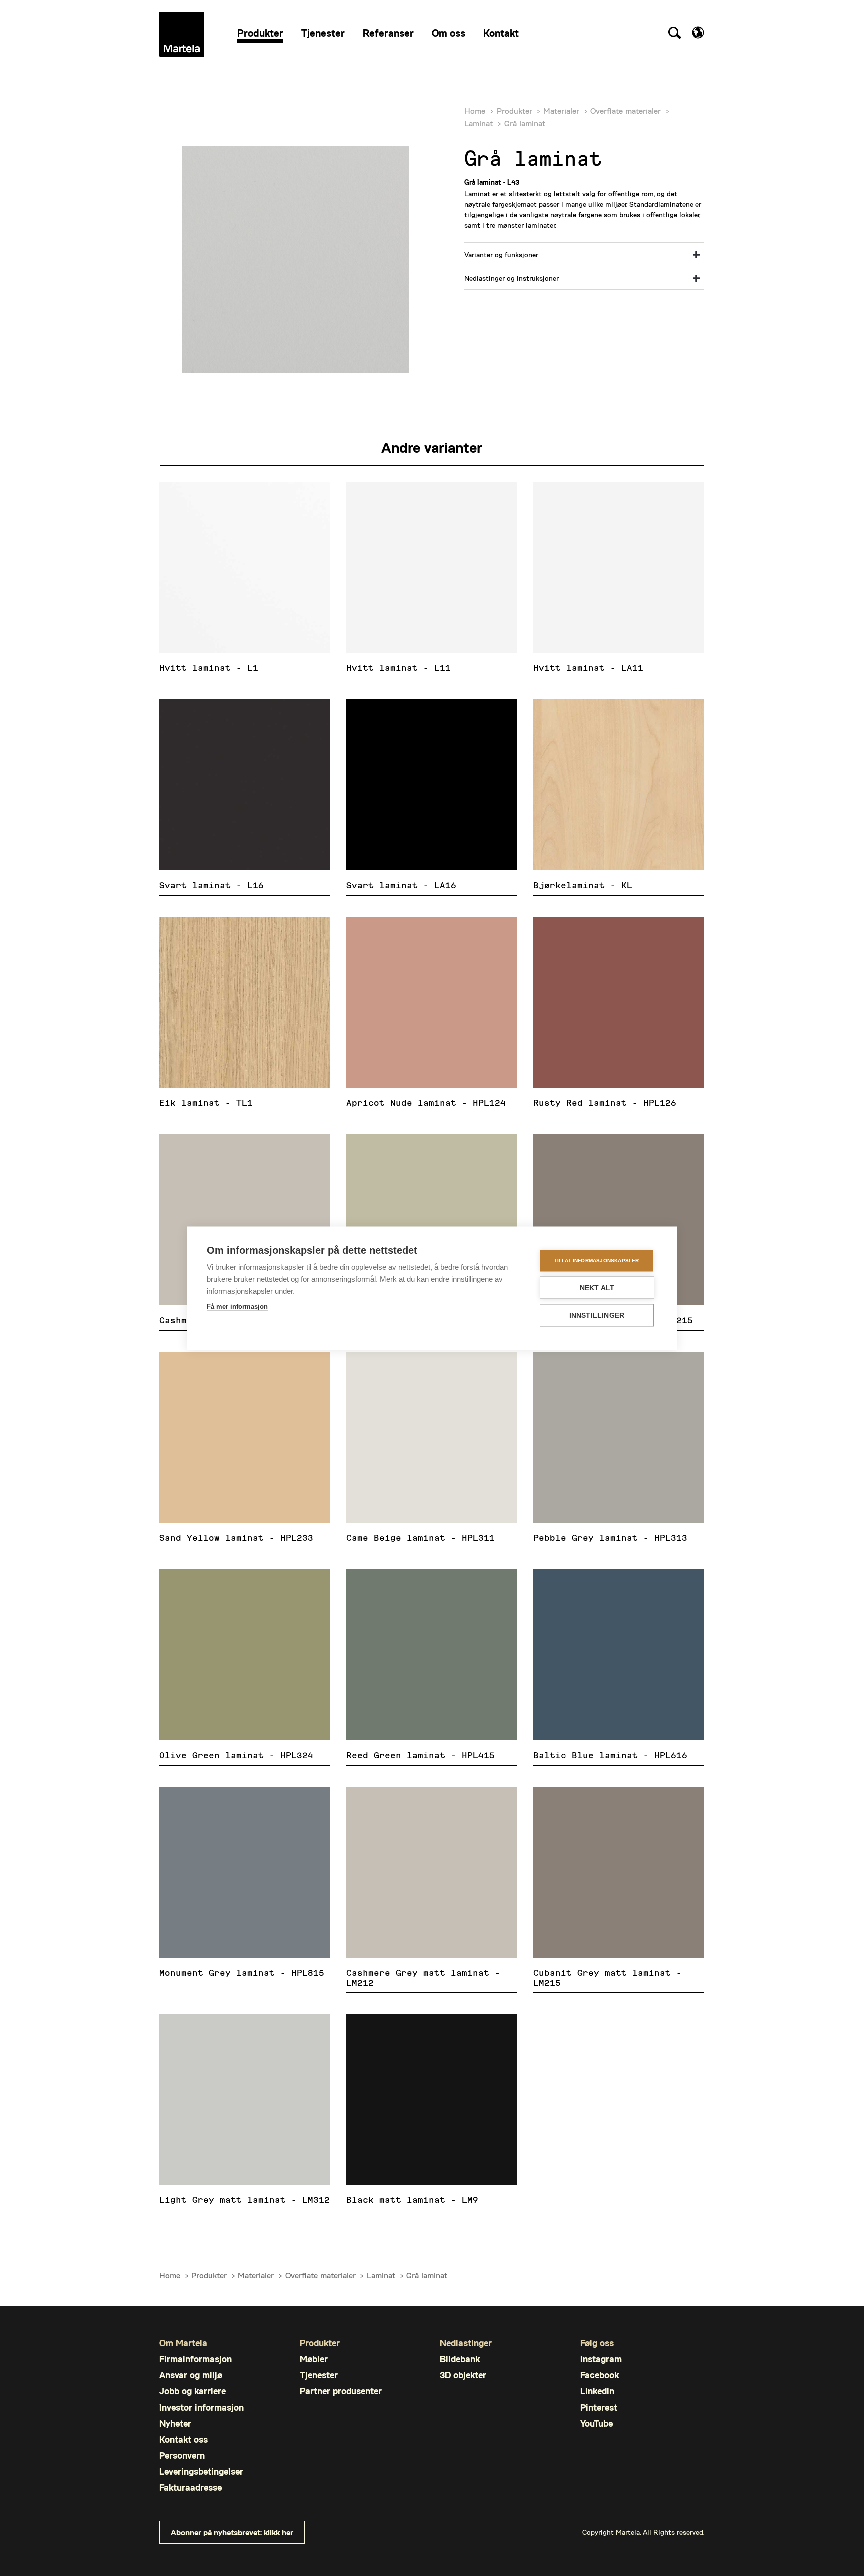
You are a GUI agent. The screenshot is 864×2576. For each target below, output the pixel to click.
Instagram (601, 2359)
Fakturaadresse (191, 2487)
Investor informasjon (202, 2407)
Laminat (479, 123)
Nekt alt (597, 1288)
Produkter (515, 111)
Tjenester (319, 2375)
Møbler (314, 2359)
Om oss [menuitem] (449, 33)
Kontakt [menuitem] (501, 33)
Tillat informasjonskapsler (596, 1261)
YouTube (597, 2423)
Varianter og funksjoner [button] (501, 255)
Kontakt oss (184, 2439)
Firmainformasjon (196, 2359)
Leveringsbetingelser (201, 2471)
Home (475, 111)
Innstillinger (597, 1315)
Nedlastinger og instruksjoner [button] (512, 278)
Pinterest (599, 2407)
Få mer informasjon (237, 1306)
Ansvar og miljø (191, 2375)
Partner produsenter (341, 2391)
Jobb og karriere (193, 2391)
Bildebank (460, 2359)
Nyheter (175, 2423)
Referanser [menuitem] (388, 33)
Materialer (561, 111)
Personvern (182, 2455)
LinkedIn (597, 2391)
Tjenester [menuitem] (323, 33)
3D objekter (463, 2375)
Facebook (600, 2375)
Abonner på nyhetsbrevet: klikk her (232, 2532)
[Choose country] (698, 33)
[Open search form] (674, 34)
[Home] (182, 34)
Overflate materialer (626, 111)
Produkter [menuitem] (260, 33)
